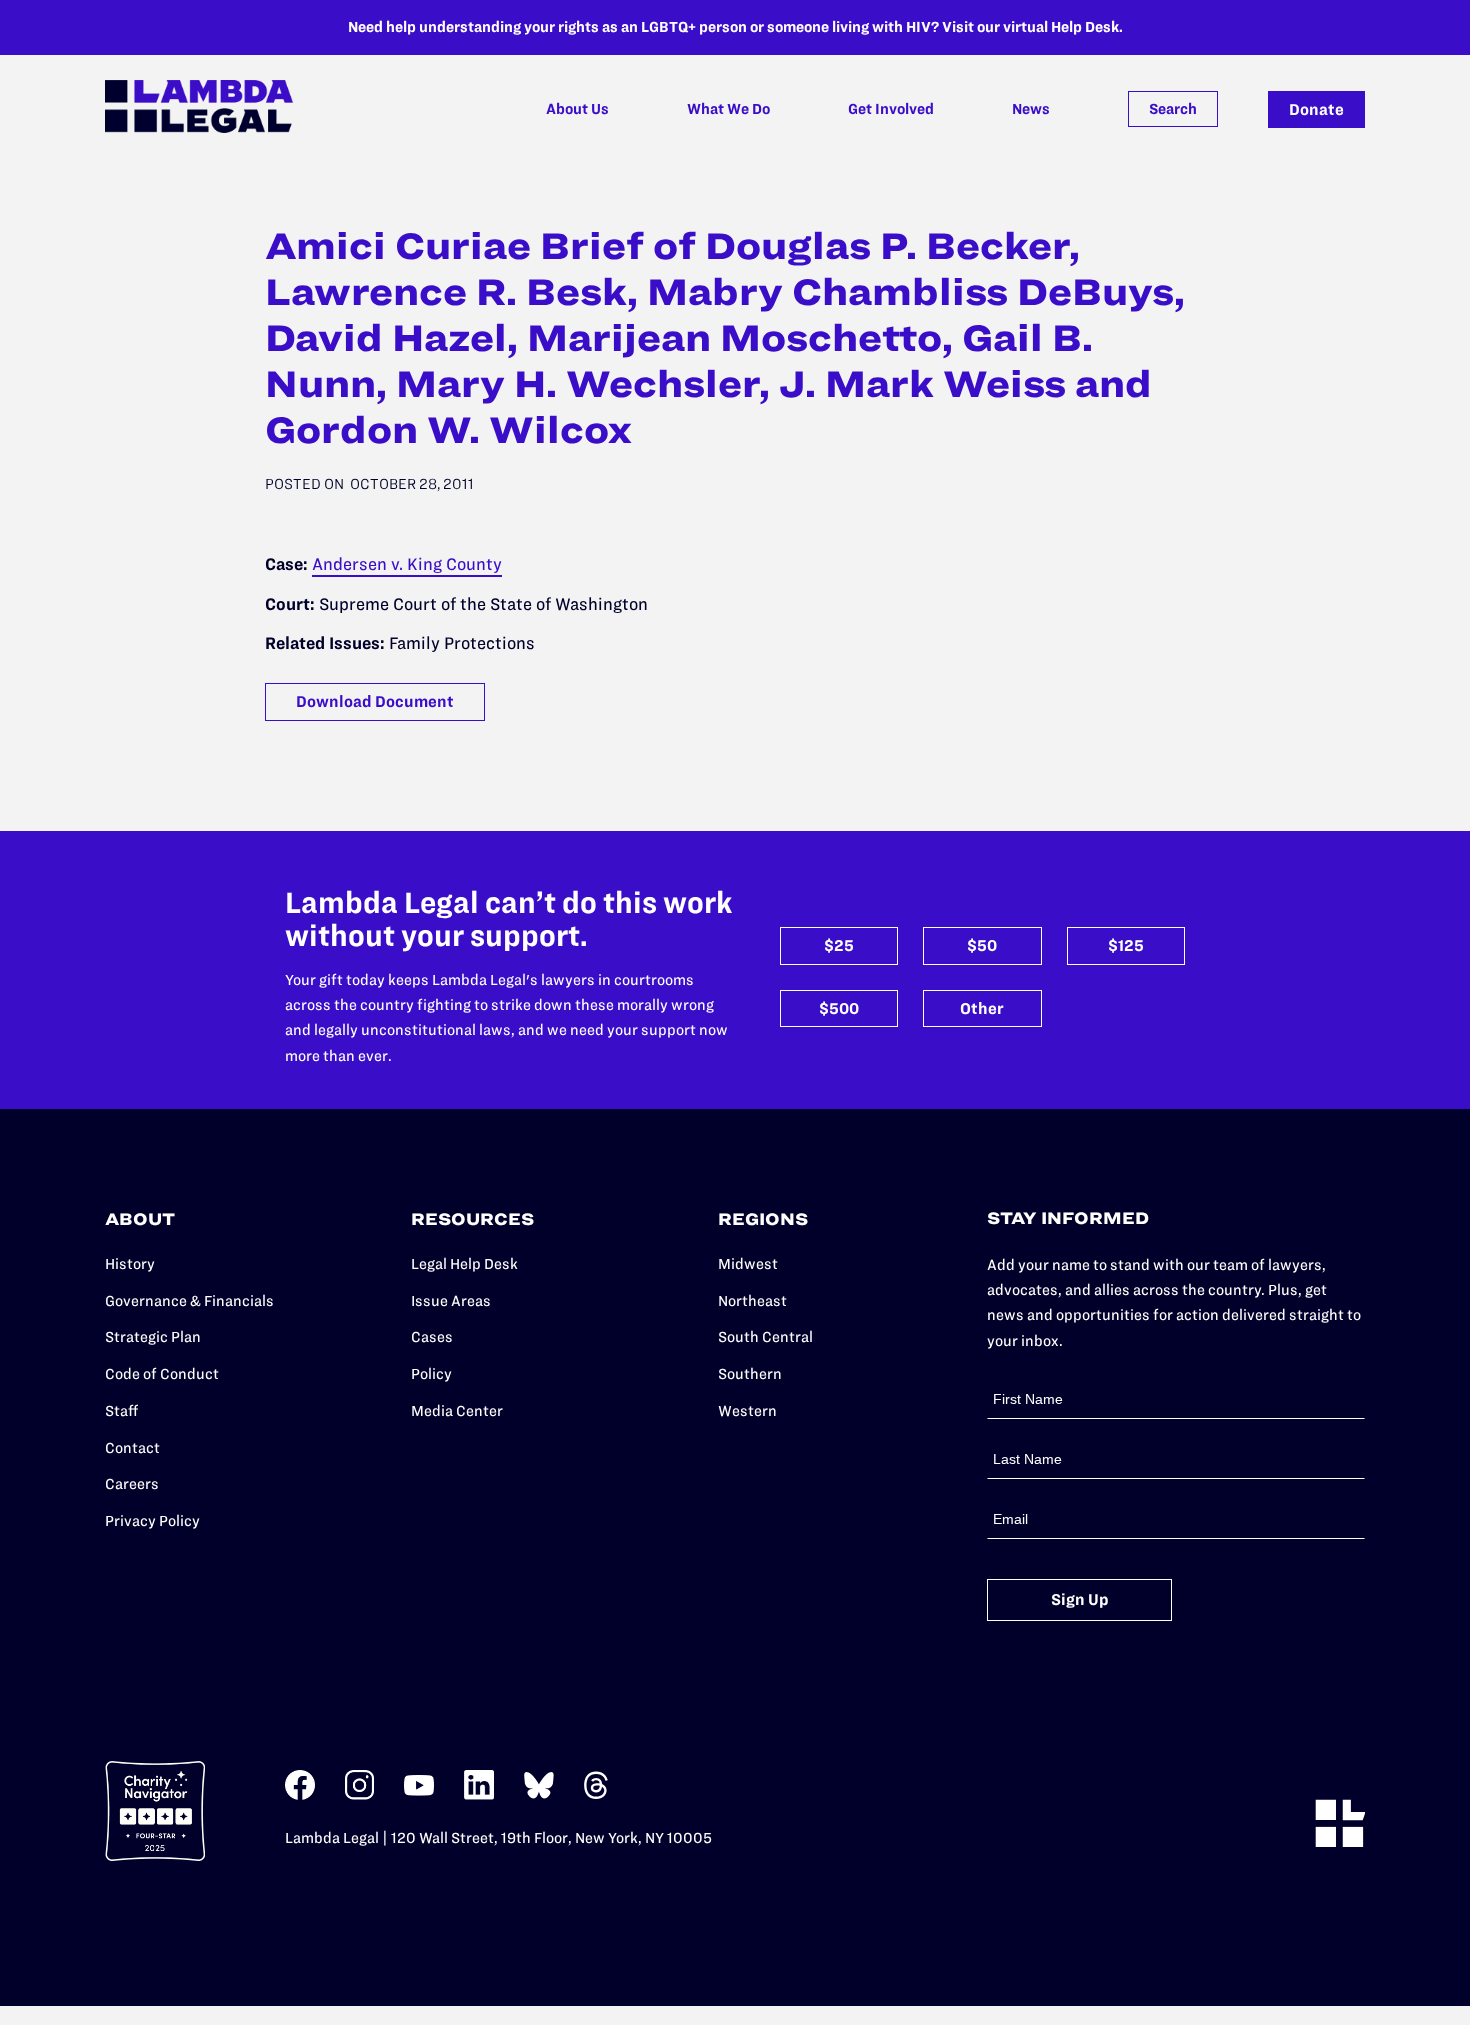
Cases (432, 1337)
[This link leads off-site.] (300, 1795)
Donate (1316, 109)
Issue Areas (451, 1301)
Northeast (752, 1301)
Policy (431, 1374)
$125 (1126, 945)
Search (1173, 109)
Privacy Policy (152, 1521)
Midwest (748, 1264)
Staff (121, 1411)
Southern (750, 1374)
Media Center (457, 1411)
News (1031, 109)
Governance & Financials (189, 1301)
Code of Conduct (162, 1374)
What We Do (728, 109)
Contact (132, 1448)
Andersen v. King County (407, 564)
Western (747, 1411)
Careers (132, 1484)
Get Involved (891, 109)
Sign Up (1080, 1599)
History (130, 1264)
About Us (577, 109)
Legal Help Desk (464, 1264)
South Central (765, 1337)
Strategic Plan (153, 1337)
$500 (839, 1008)
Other (982, 1008)
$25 (839, 945)
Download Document (375, 701)
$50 (982, 945)
